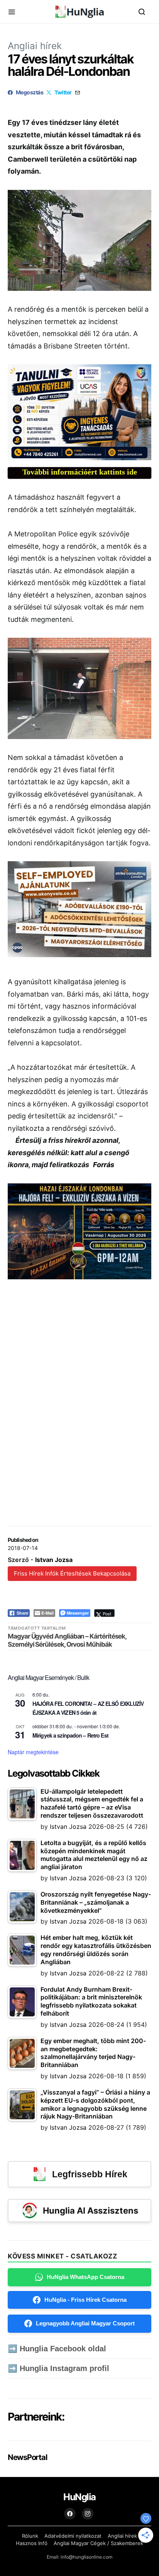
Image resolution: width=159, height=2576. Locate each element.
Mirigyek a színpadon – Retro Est (70, 1735)
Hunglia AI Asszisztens (90, 2211)
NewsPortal (27, 2457)
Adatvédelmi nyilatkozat (73, 2536)
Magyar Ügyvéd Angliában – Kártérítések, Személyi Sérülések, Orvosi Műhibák (67, 1640)
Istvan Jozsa (54, 1560)
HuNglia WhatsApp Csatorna (85, 2277)
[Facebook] (70, 2514)
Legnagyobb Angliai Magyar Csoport (85, 2323)
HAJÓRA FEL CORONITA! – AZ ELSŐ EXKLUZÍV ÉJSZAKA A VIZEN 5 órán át (88, 1708)
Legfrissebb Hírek (90, 2174)
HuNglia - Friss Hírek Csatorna (85, 2300)
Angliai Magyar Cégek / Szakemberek (98, 2543)
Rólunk (30, 2536)
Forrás (104, 1165)
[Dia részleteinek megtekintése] (79, 412)
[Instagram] (88, 2514)
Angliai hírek (35, 46)
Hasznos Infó (32, 2543)
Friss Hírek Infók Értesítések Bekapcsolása (72, 1573)
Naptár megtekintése (33, 1752)
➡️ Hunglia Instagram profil (58, 2368)
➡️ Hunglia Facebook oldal (57, 2349)
